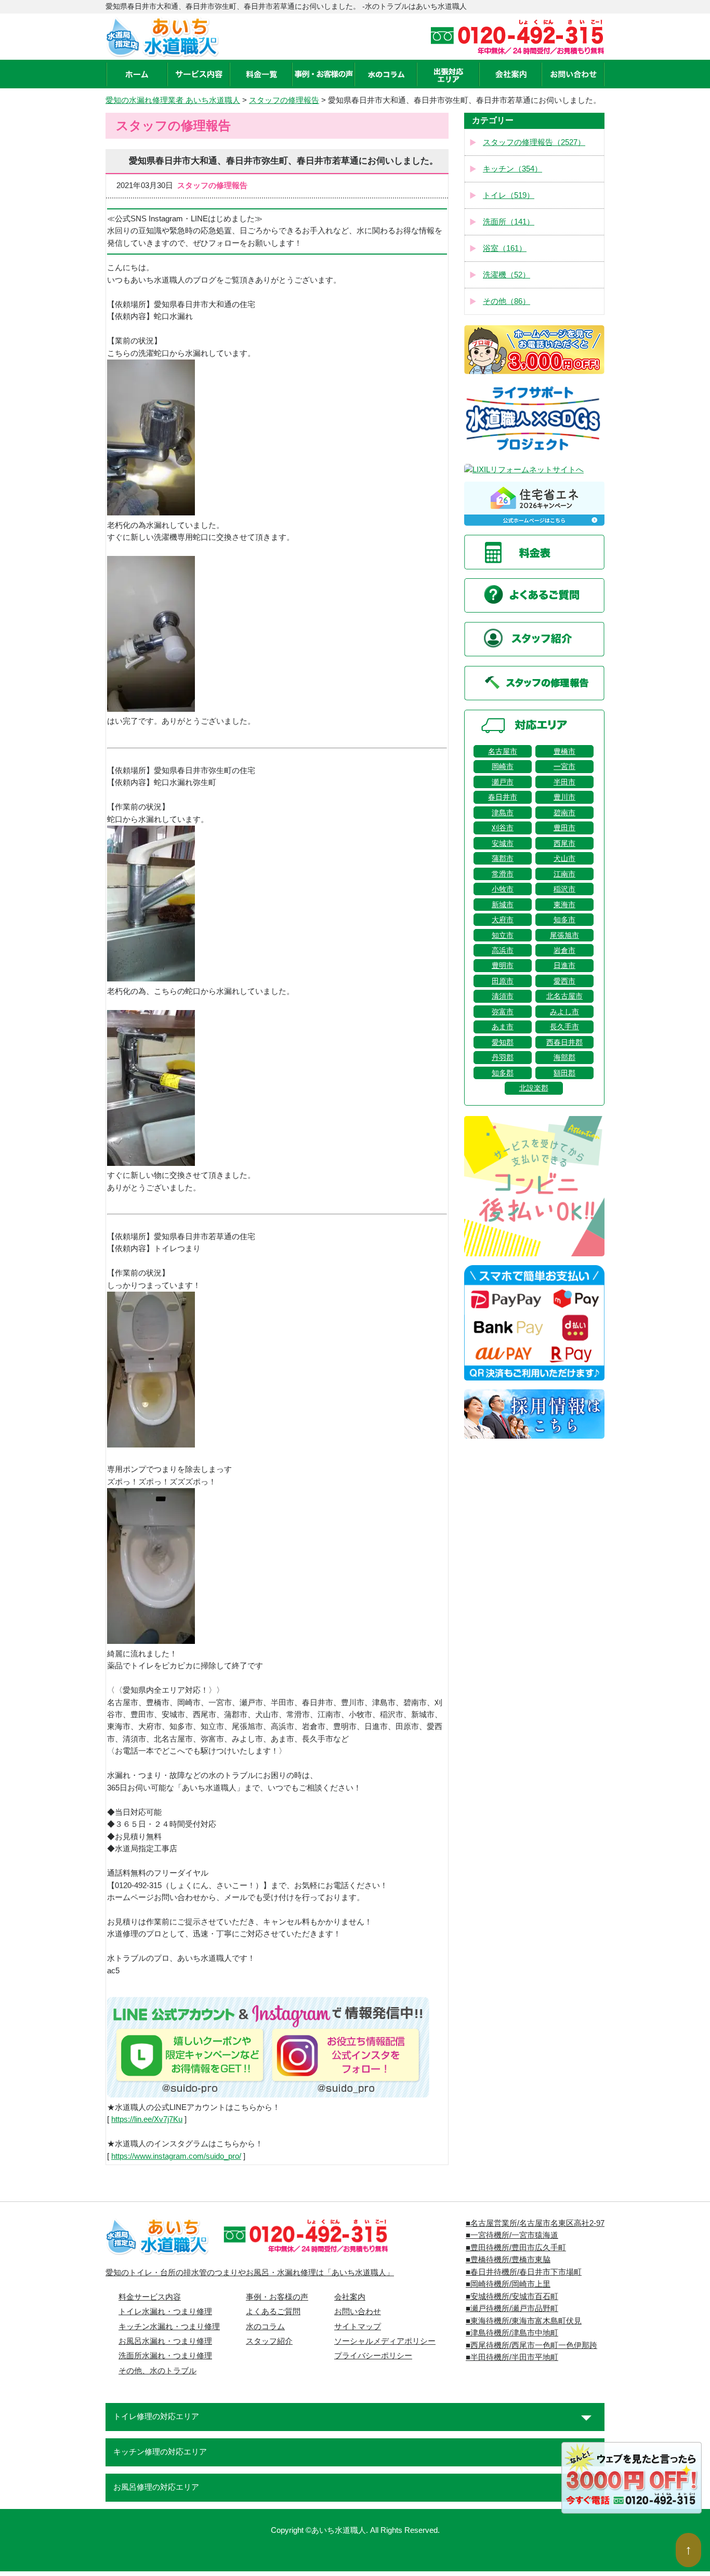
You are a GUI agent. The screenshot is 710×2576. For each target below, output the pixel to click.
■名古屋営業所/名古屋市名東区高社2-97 (535, 2223)
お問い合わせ (358, 2312)
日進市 (564, 965)
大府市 (503, 920)
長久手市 (564, 1027)
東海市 (564, 905)
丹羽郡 (503, 1057)
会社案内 (350, 2297)
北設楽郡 (534, 1088)
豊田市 (564, 828)
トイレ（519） (509, 195)
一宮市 (564, 766)
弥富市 (503, 1012)
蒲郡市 (503, 858)
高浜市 (503, 950)
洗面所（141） (509, 222)
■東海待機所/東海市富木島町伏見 (524, 2321)
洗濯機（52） (507, 275)
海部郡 (564, 1057)
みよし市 (564, 1012)
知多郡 (503, 1073)
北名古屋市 (564, 996)
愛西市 (564, 981)
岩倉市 (564, 950)
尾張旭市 (564, 935)
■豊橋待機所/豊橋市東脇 (508, 2260)
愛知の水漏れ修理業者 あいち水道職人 (173, 100)
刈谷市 (503, 828)
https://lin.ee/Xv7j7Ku (147, 2119)
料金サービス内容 (150, 2297)
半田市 (564, 782)
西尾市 (564, 843)
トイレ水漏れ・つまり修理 (165, 2312)
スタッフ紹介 (269, 2341)
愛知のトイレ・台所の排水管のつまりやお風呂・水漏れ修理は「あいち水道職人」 (250, 2273)
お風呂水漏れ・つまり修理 (165, 2341)
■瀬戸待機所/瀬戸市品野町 (512, 2308)
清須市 (503, 996)
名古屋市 (503, 751)
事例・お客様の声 (277, 2297)
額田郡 (564, 1073)
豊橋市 (564, 751)
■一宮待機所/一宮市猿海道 (512, 2235)
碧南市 (564, 813)
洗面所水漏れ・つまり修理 (165, 2356)
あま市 (503, 1027)
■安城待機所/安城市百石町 (512, 2296)
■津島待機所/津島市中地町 (512, 2333)
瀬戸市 (503, 782)
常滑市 (503, 874)
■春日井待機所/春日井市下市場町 (524, 2272)
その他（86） (507, 301)
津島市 (503, 813)
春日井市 (503, 797)
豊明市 (503, 965)
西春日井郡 (564, 1042)
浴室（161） (505, 248)
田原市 (503, 981)
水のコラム (265, 2327)
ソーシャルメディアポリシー (385, 2341)
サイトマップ (358, 2327)
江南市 (564, 874)
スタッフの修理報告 (284, 100)
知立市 (503, 935)
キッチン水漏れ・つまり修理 (169, 2327)
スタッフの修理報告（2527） (534, 142)
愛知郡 (503, 1042)
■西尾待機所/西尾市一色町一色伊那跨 (531, 2345)
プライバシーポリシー (373, 2356)
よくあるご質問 (273, 2312)
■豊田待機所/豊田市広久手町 (516, 2248)
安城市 (503, 843)
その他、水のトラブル (157, 2371)
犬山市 (564, 858)
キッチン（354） (512, 169)
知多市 (564, 920)
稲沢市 (564, 889)
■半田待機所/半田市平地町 (512, 2357)
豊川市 (564, 797)
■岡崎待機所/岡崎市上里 (508, 2284)
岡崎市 (503, 766)
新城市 (503, 905)
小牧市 (503, 889)
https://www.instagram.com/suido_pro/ (176, 2156)
